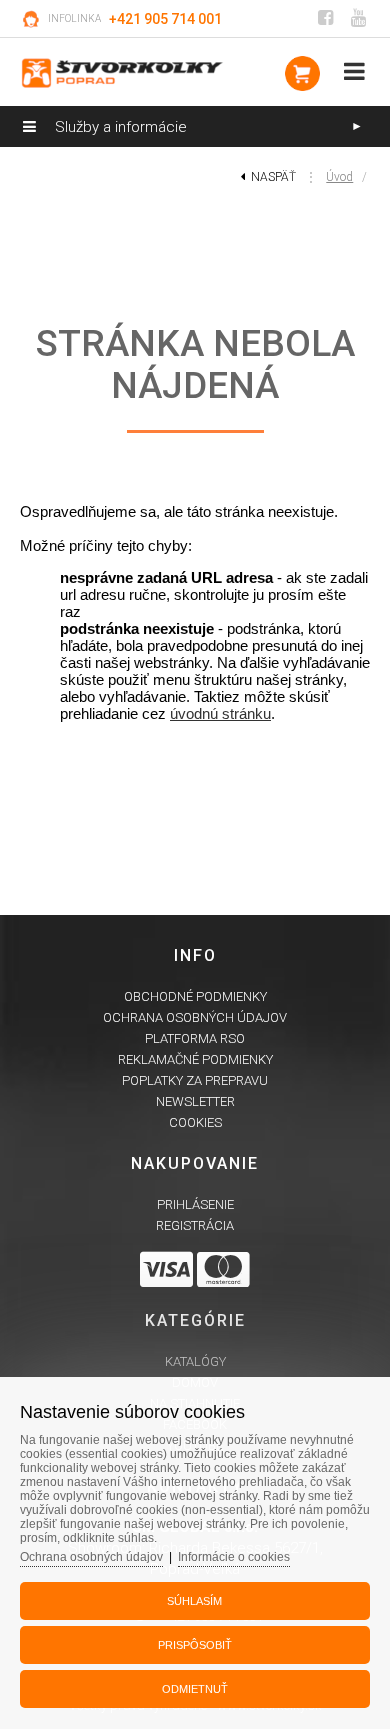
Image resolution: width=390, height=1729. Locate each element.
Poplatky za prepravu (195, 1080)
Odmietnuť (195, 1689)
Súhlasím (194, 1601)
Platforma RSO (195, 1038)
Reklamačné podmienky (195, 1059)
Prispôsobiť (195, 1645)
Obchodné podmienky (195, 996)
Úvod (339, 177)
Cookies (195, 1122)
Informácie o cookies (234, 1557)
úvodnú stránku (220, 713)
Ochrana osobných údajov (195, 1017)
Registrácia (195, 1225)
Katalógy (195, 1361)
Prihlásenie (195, 1204)
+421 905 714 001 (165, 19)
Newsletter (195, 1101)
